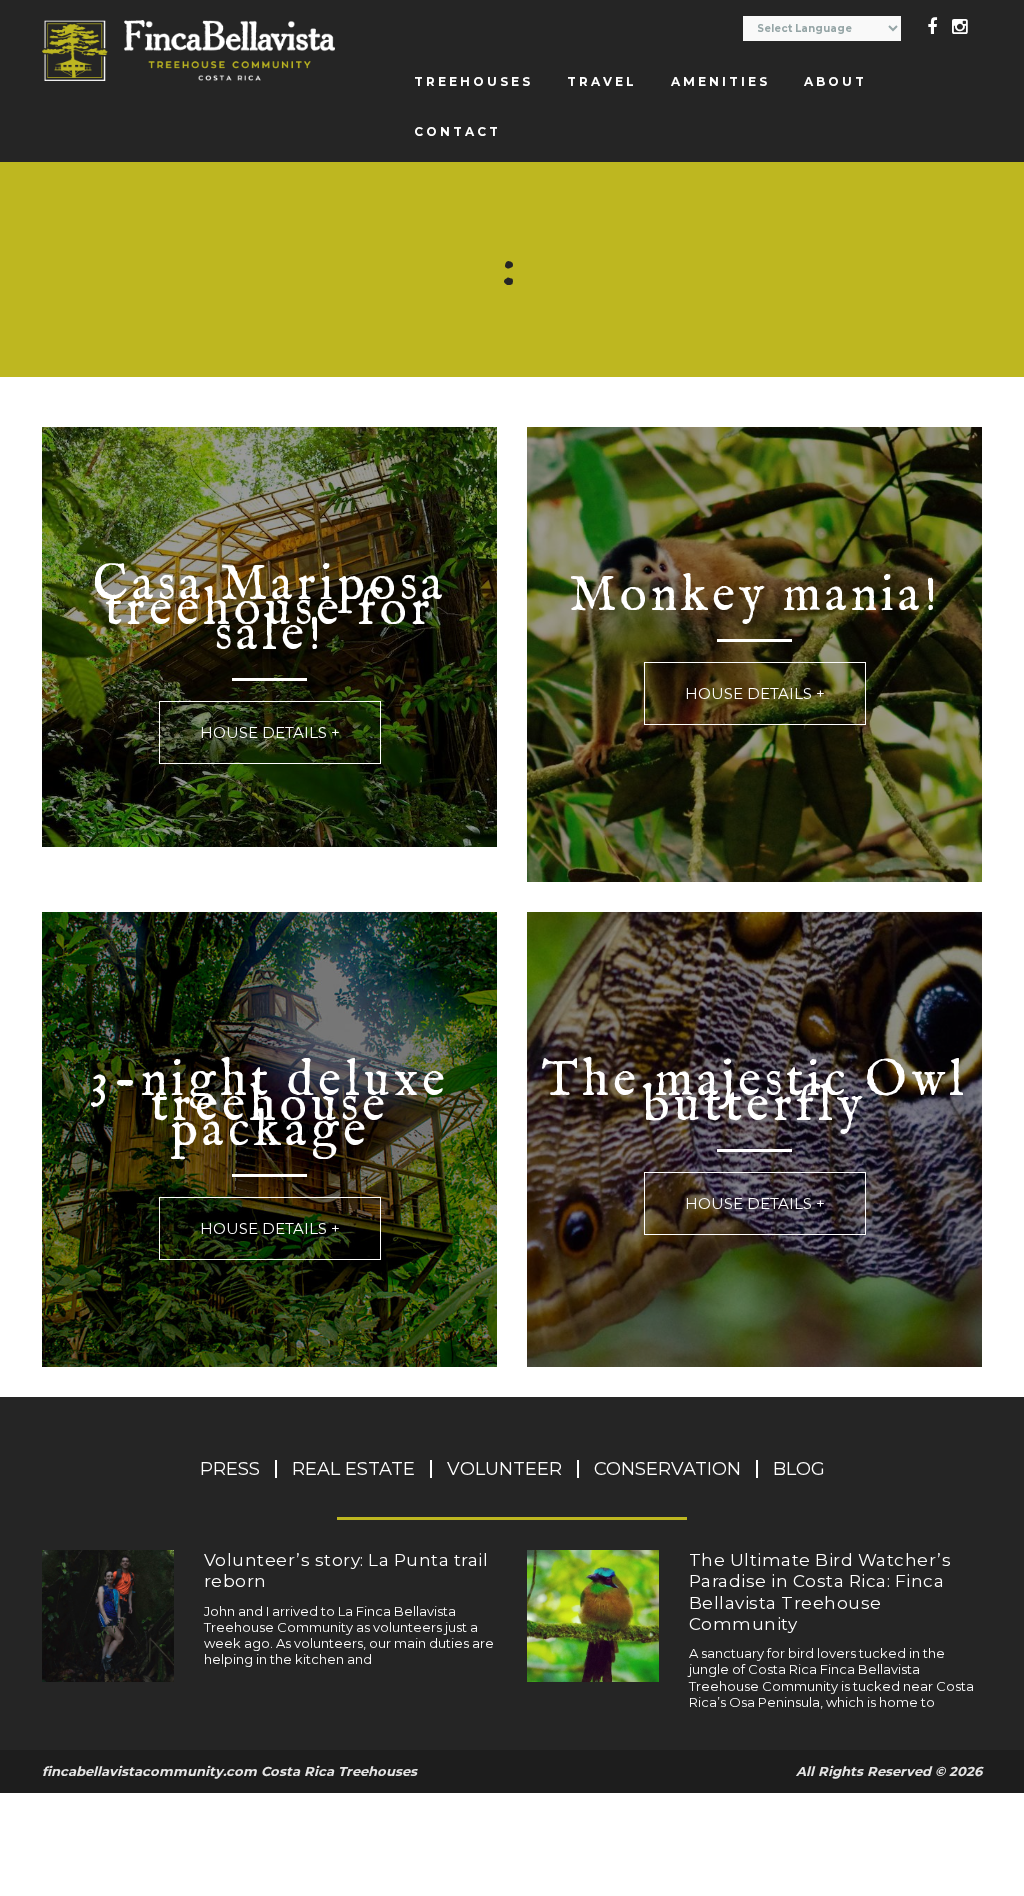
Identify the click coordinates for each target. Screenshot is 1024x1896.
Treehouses (473, 81)
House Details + (270, 732)
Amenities (720, 81)
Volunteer (504, 1469)
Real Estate (353, 1469)
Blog (799, 1469)
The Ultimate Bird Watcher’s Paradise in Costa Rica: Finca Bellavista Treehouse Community (820, 1592)
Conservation (667, 1469)
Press (230, 1469)
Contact (457, 131)
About (835, 81)
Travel (602, 81)
